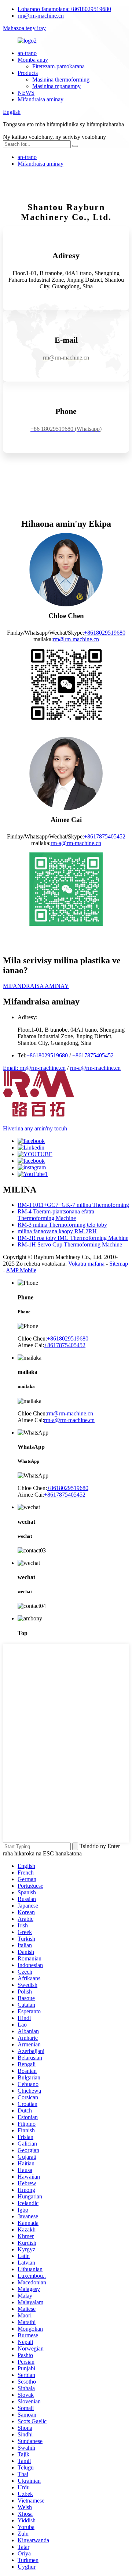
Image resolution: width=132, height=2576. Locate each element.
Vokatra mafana (86, 1264)
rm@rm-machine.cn (41, 16)
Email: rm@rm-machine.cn (34, 1068)
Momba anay (33, 60)
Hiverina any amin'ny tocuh (35, 1128)
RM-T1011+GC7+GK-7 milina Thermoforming (73, 1205)
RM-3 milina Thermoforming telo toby (62, 1225)
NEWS (26, 93)
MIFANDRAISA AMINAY (36, 986)
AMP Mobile (21, 1270)
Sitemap (119, 1264)
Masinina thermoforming (61, 80)
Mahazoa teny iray (24, 28)
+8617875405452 (105, 836)
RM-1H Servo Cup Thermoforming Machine (70, 1244)
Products (28, 73)
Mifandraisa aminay (41, 99)
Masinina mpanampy (56, 86)
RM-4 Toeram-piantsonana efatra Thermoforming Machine (56, 1215)
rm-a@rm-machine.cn (76, 843)
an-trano (27, 53)
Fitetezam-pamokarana (58, 66)
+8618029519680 (64, 9)
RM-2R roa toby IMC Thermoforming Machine (73, 1238)
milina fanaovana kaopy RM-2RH (57, 1231)
